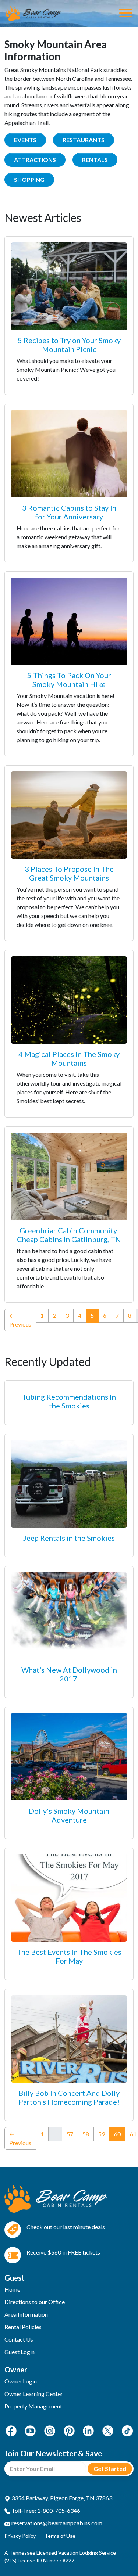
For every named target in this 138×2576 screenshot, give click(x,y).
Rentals (95, 160)
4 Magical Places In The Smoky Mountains (69, 1058)
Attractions (35, 160)
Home (12, 2289)
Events (25, 140)
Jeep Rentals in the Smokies (69, 1538)
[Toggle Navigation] (126, 14)
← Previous (20, 1320)
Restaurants (84, 140)
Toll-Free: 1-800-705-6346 (45, 2510)
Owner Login (21, 2381)
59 (102, 2134)
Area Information (26, 2314)
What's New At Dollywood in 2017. (69, 1674)
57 (70, 2134)
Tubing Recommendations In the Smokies (69, 1401)
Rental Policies (23, 2327)
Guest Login (20, 2352)
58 (86, 2134)
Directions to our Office (35, 2302)
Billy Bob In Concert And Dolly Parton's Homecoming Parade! (69, 2097)
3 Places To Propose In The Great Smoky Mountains (69, 873)
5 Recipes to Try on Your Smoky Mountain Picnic (69, 345)
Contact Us (19, 2339)
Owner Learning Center (34, 2394)
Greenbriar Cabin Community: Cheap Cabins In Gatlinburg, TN (69, 1235)
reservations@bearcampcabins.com (56, 2523)
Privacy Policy (20, 2536)
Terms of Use (60, 2536)
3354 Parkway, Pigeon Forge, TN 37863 (61, 2498)
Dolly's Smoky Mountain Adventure (69, 1815)
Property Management (33, 2406)
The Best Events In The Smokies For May (69, 1956)
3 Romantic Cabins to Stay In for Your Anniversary (69, 512)
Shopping (29, 179)
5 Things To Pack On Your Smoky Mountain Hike (69, 680)
